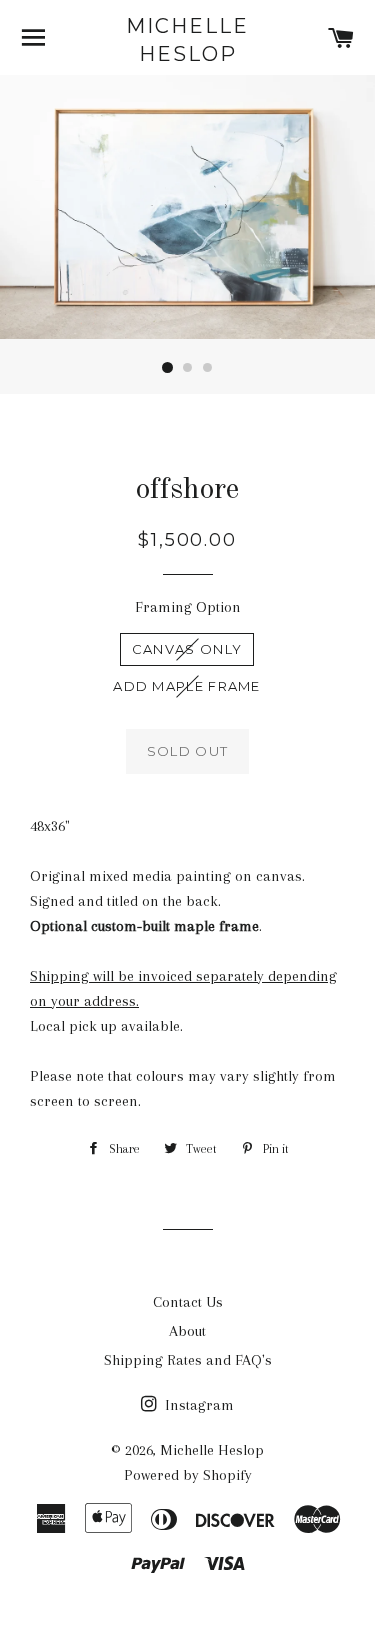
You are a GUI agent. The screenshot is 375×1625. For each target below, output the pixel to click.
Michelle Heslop (187, 40)
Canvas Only (187, 649)
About (187, 1331)
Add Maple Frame (187, 686)
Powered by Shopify (188, 1475)
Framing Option (188, 607)
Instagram (197, 1405)
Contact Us (188, 1302)
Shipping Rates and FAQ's (188, 1360)
